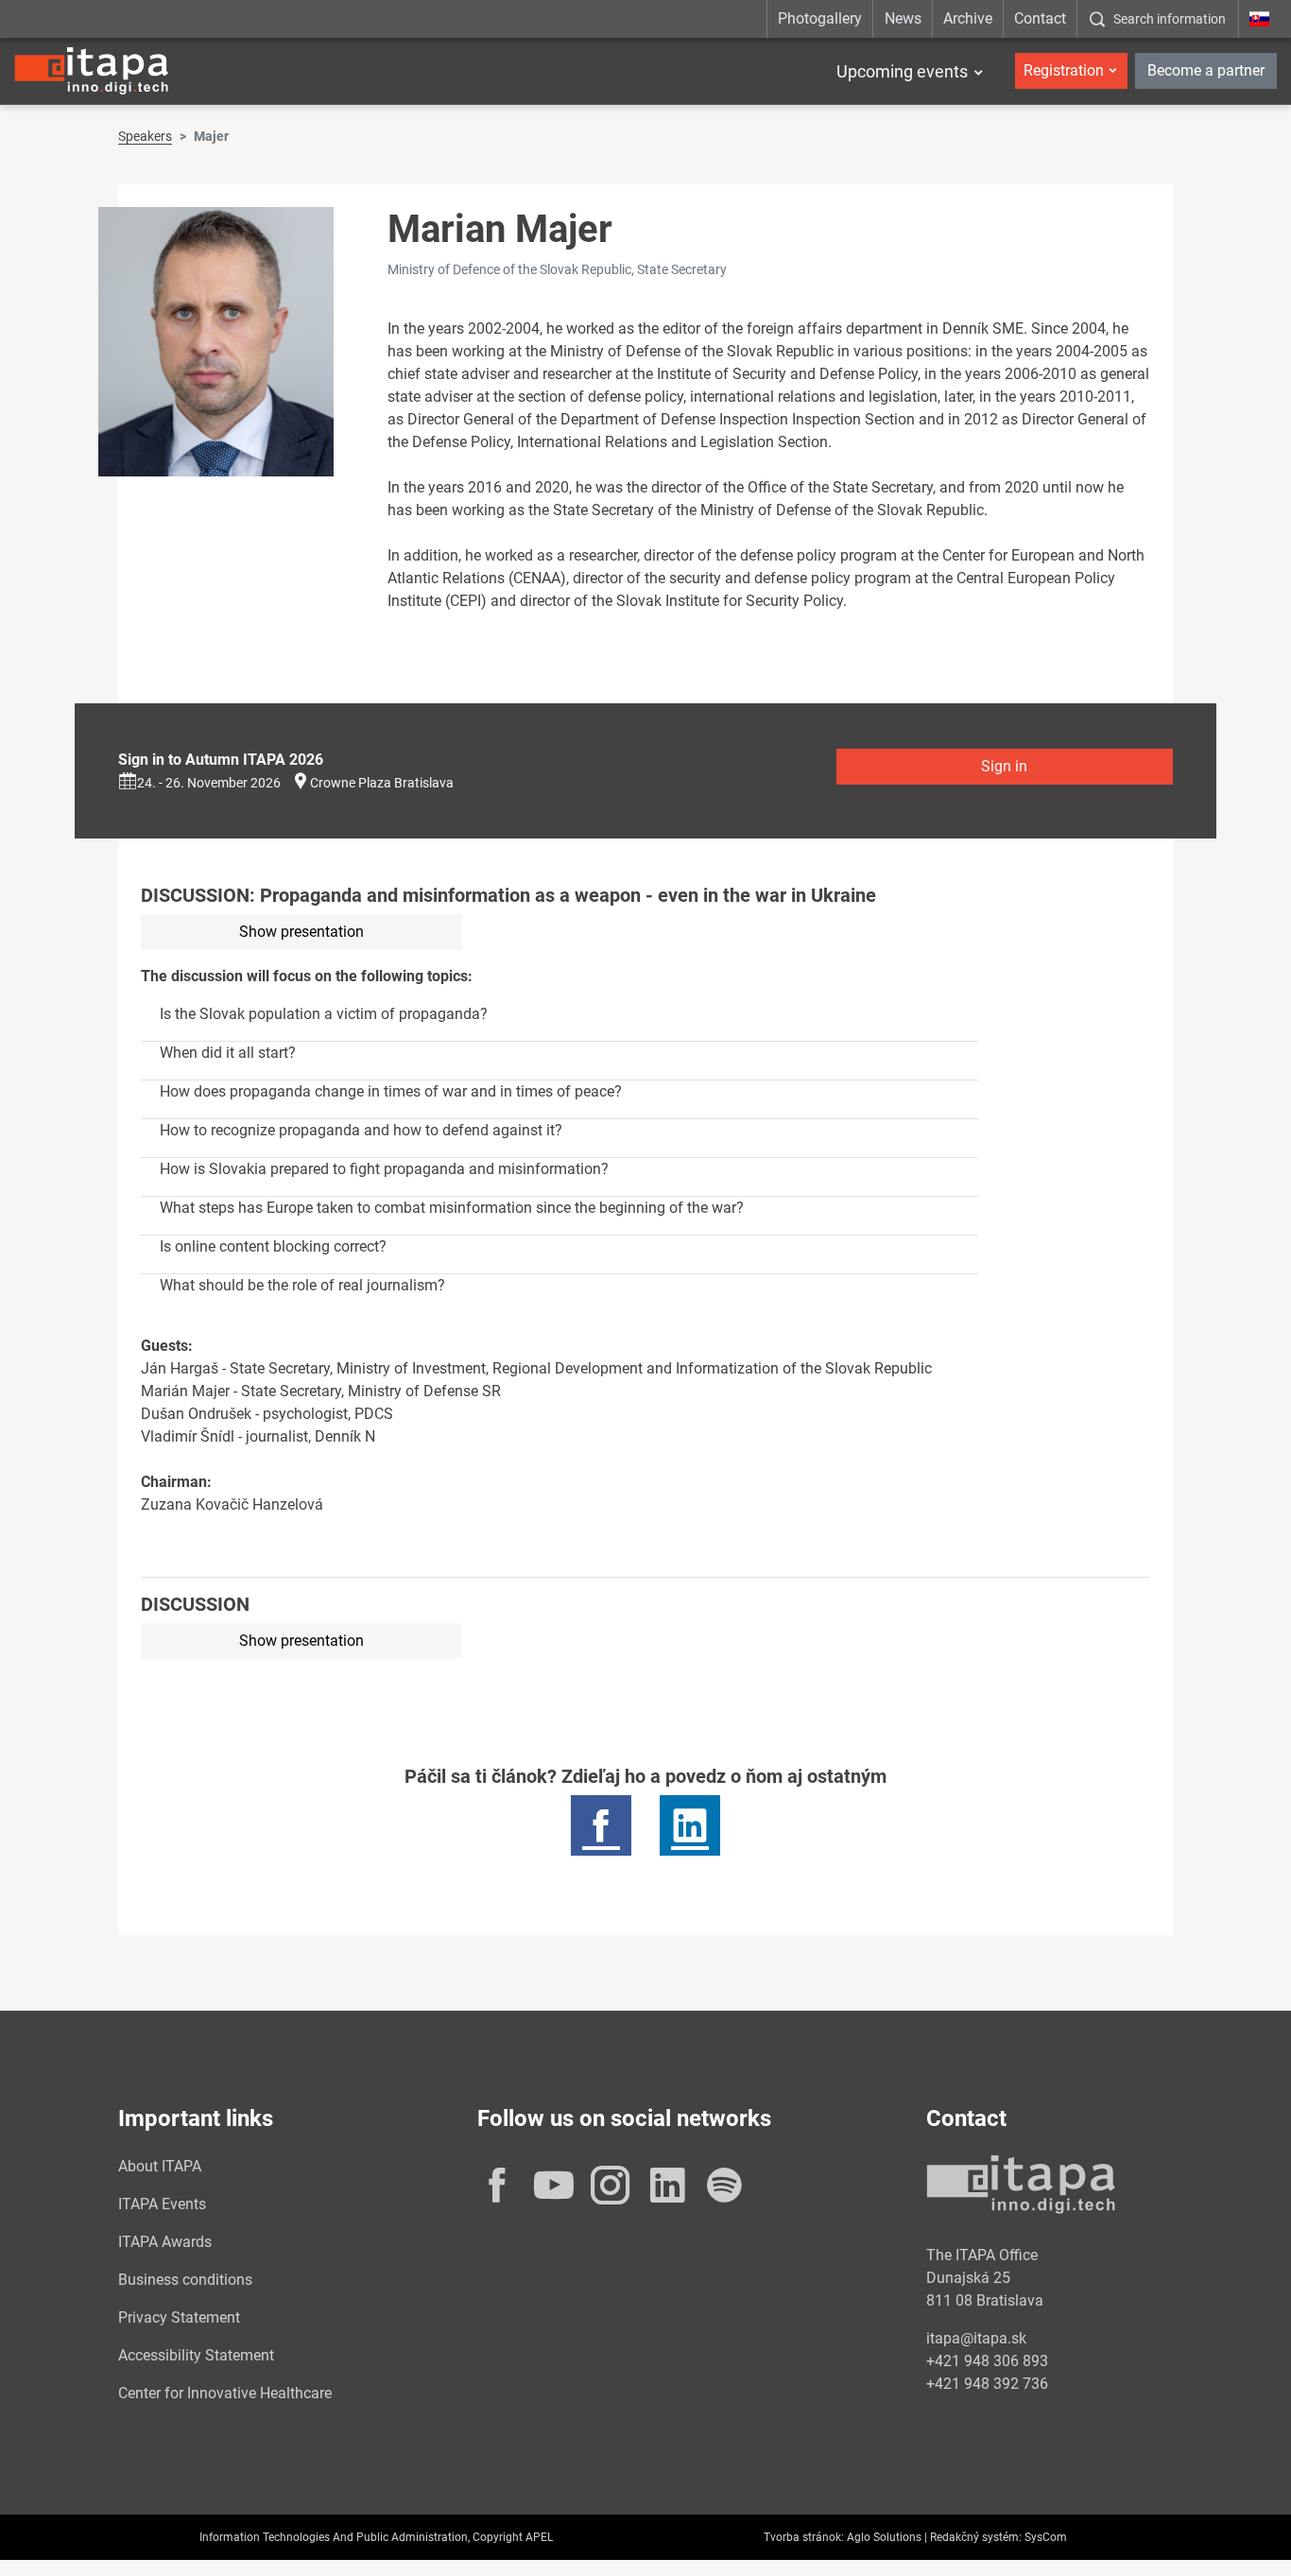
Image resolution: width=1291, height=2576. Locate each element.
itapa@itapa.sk (976, 2338)
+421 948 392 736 (987, 2384)
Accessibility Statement (196, 2355)
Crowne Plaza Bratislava (382, 783)
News (903, 18)
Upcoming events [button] (902, 71)
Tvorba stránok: (804, 2537)
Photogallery (820, 18)
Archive (968, 18)
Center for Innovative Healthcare (225, 2393)
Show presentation (301, 932)
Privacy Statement (179, 2317)
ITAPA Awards (165, 2242)
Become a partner (1206, 70)
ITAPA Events (162, 2204)
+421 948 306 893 (987, 2361)
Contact (1040, 18)
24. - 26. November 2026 (209, 783)
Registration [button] (1064, 70)
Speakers (145, 136)
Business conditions (185, 2280)
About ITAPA (160, 2166)
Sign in (1004, 766)
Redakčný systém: (976, 2537)
